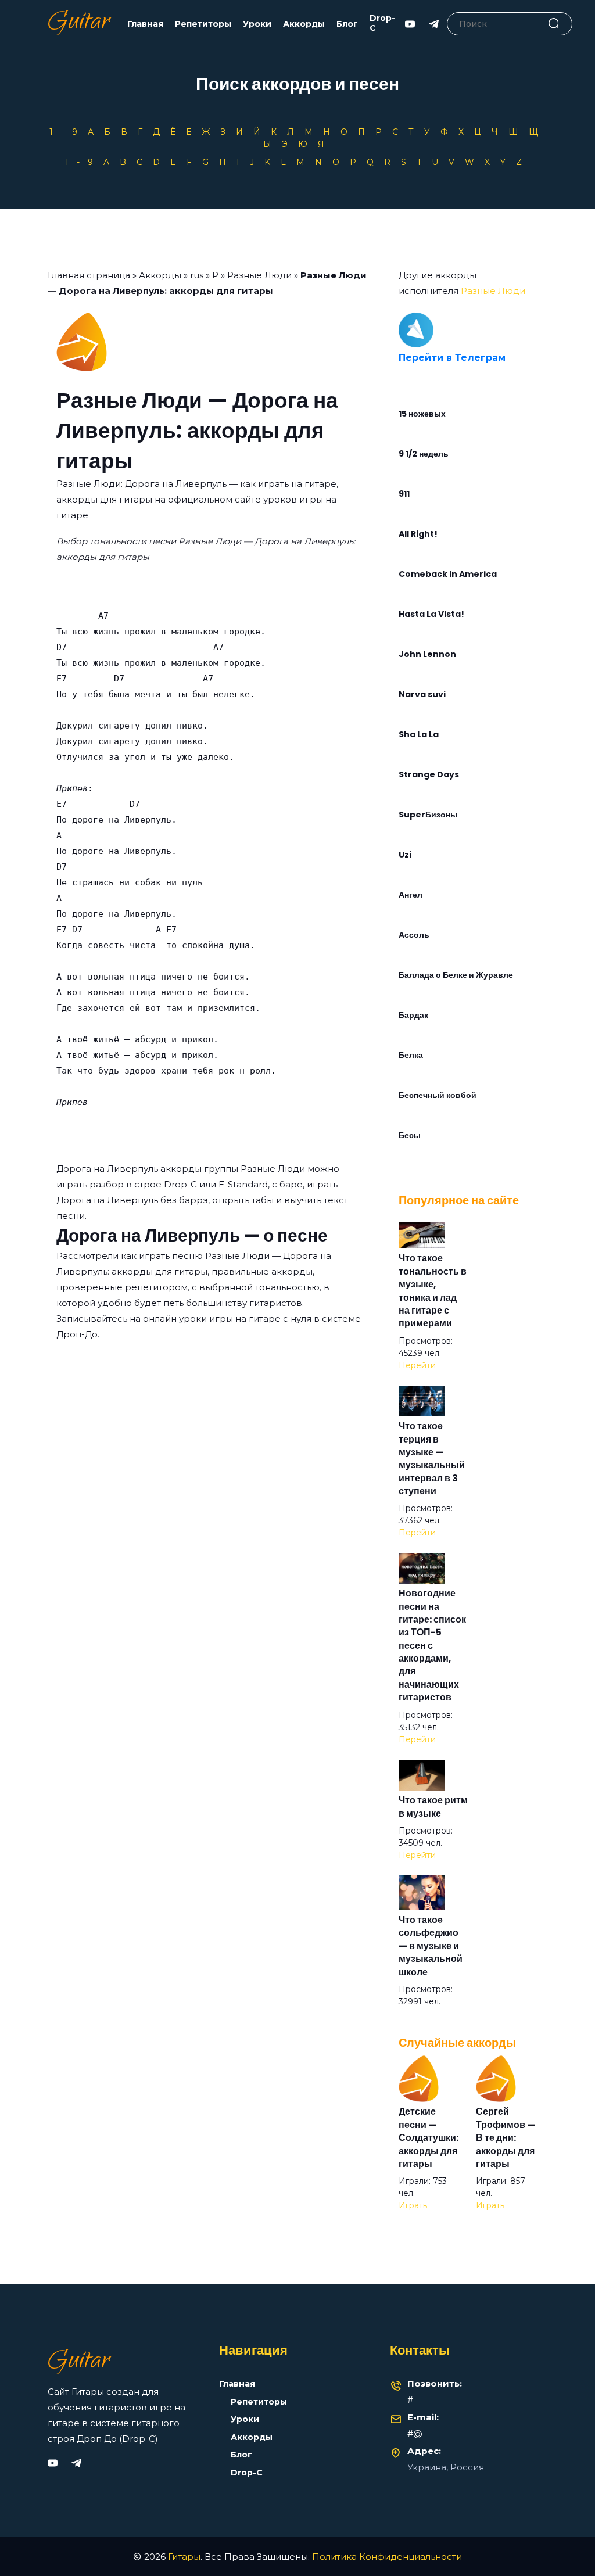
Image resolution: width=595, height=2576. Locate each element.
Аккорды (304, 24)
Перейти (417, 1365)
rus (197, 275)
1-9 (67, 132)
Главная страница (89, 275)
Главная (145, 24)
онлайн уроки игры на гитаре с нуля (227, 1319)
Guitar (79, 24)
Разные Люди (259, 275)
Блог (347, 24)
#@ (415, 2433)
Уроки (257, 24)
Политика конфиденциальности (387, 2557)
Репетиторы (203, 24)
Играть (413, 2205)
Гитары (184, 2557)
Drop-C (382, 23)
